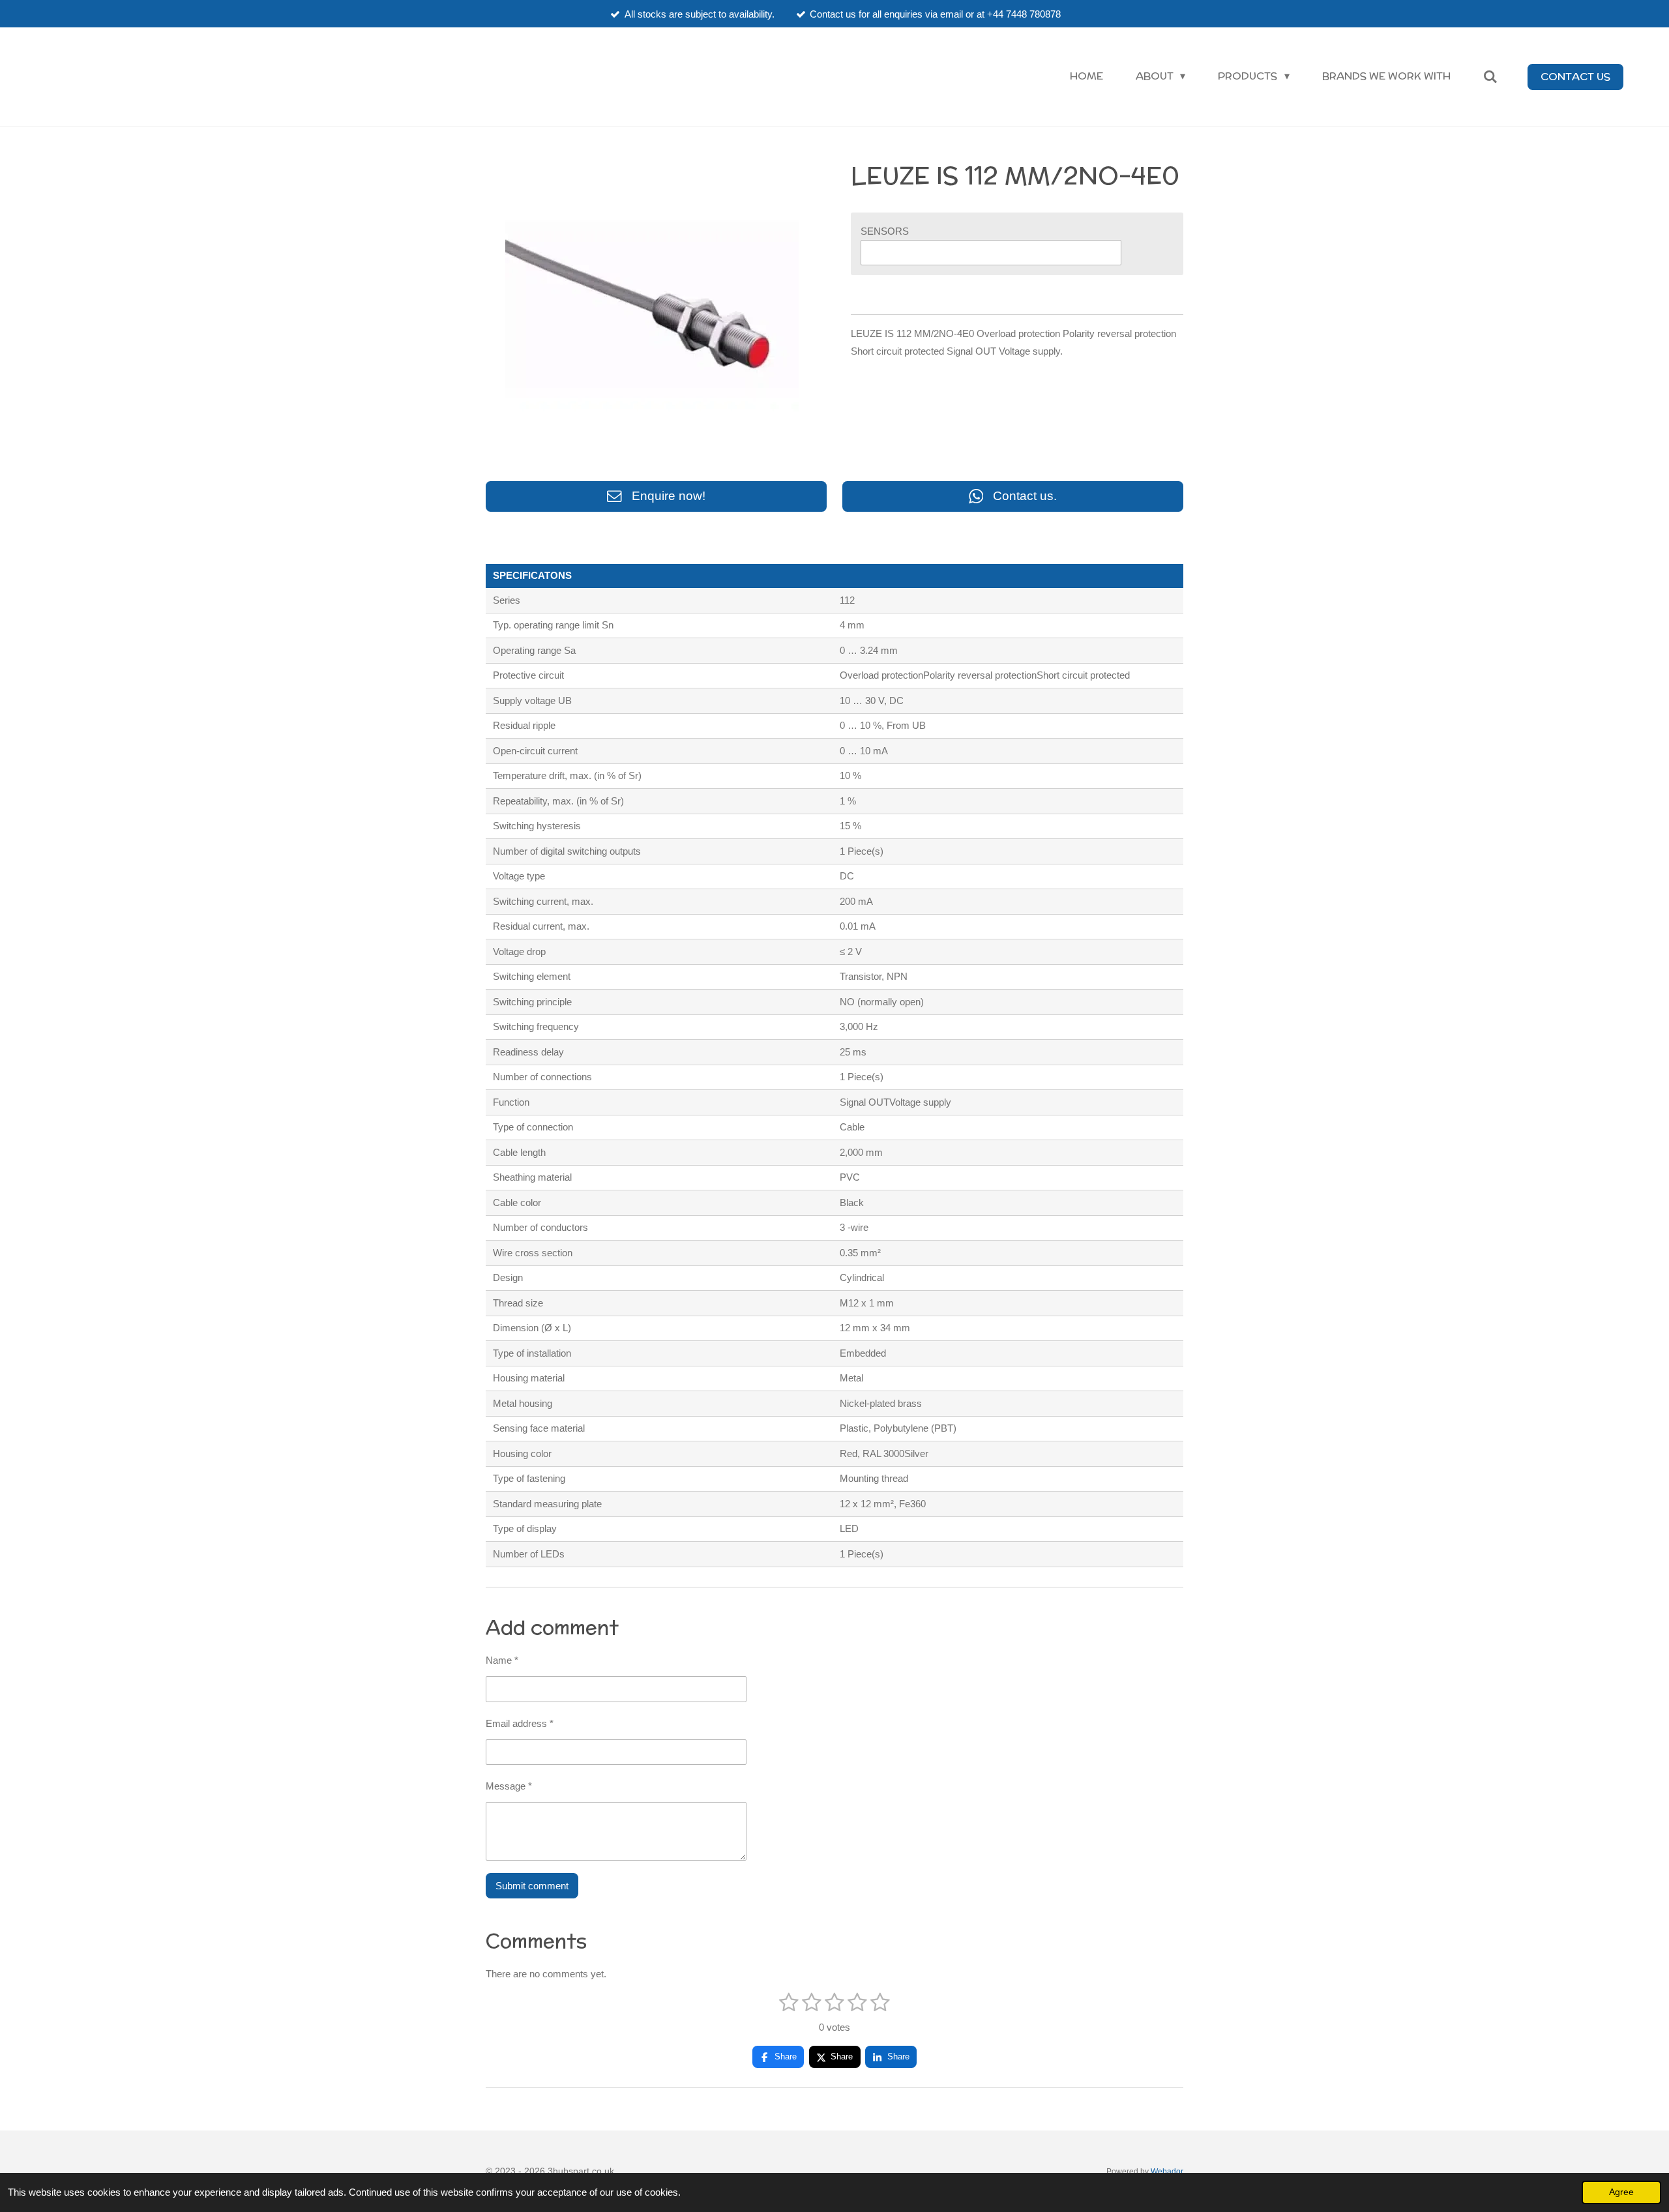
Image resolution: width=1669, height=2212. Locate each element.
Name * (502, 1660)
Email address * (520, 1723)
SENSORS (885, 231)
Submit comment (532, 1886)
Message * (509, 1786)
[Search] (1490, 77)
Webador (1167, 2171)
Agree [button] (1621, 2192)
